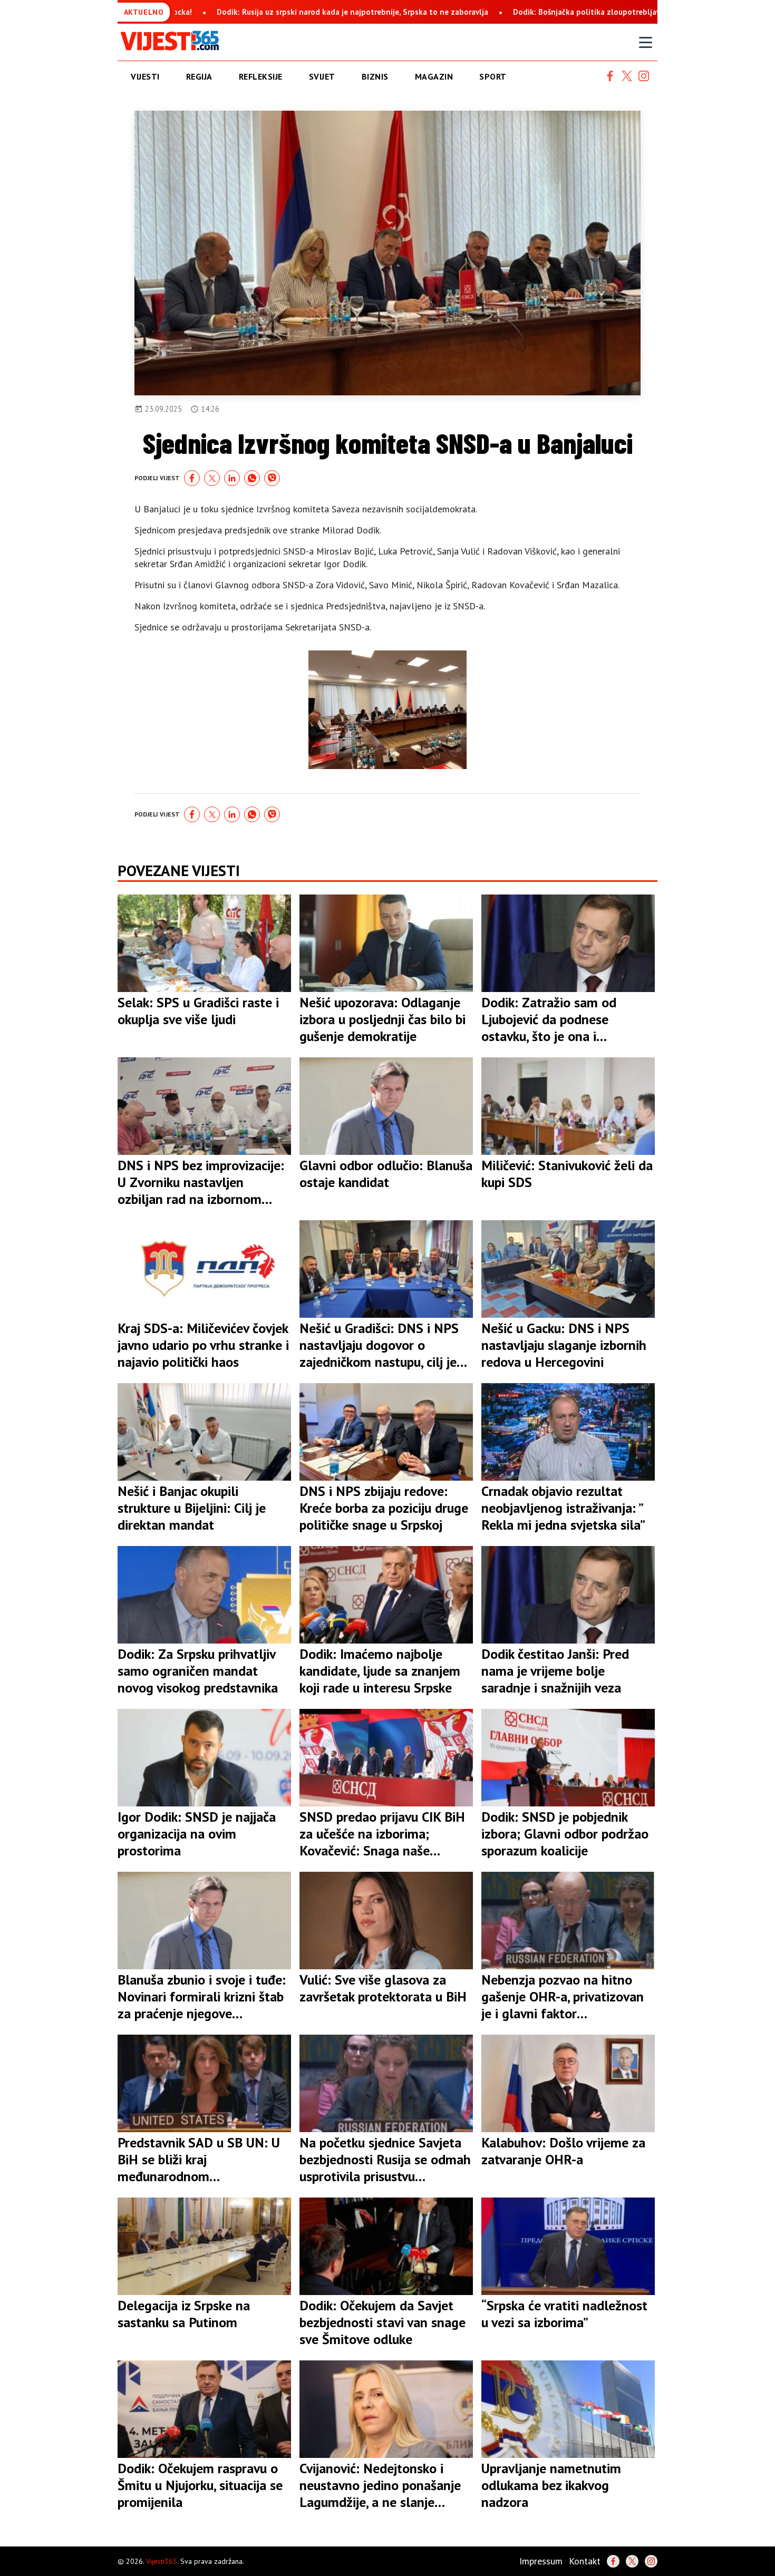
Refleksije (261, 76)
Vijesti (145, 76)
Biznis (375, 76)
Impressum (541, 2561)
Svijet (322, 76)
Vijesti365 (162, 2561)
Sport (493, 76)
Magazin (434, 76)
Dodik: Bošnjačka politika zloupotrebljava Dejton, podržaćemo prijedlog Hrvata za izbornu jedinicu (502, 12)
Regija (199, 76)
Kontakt (585, 2561)
